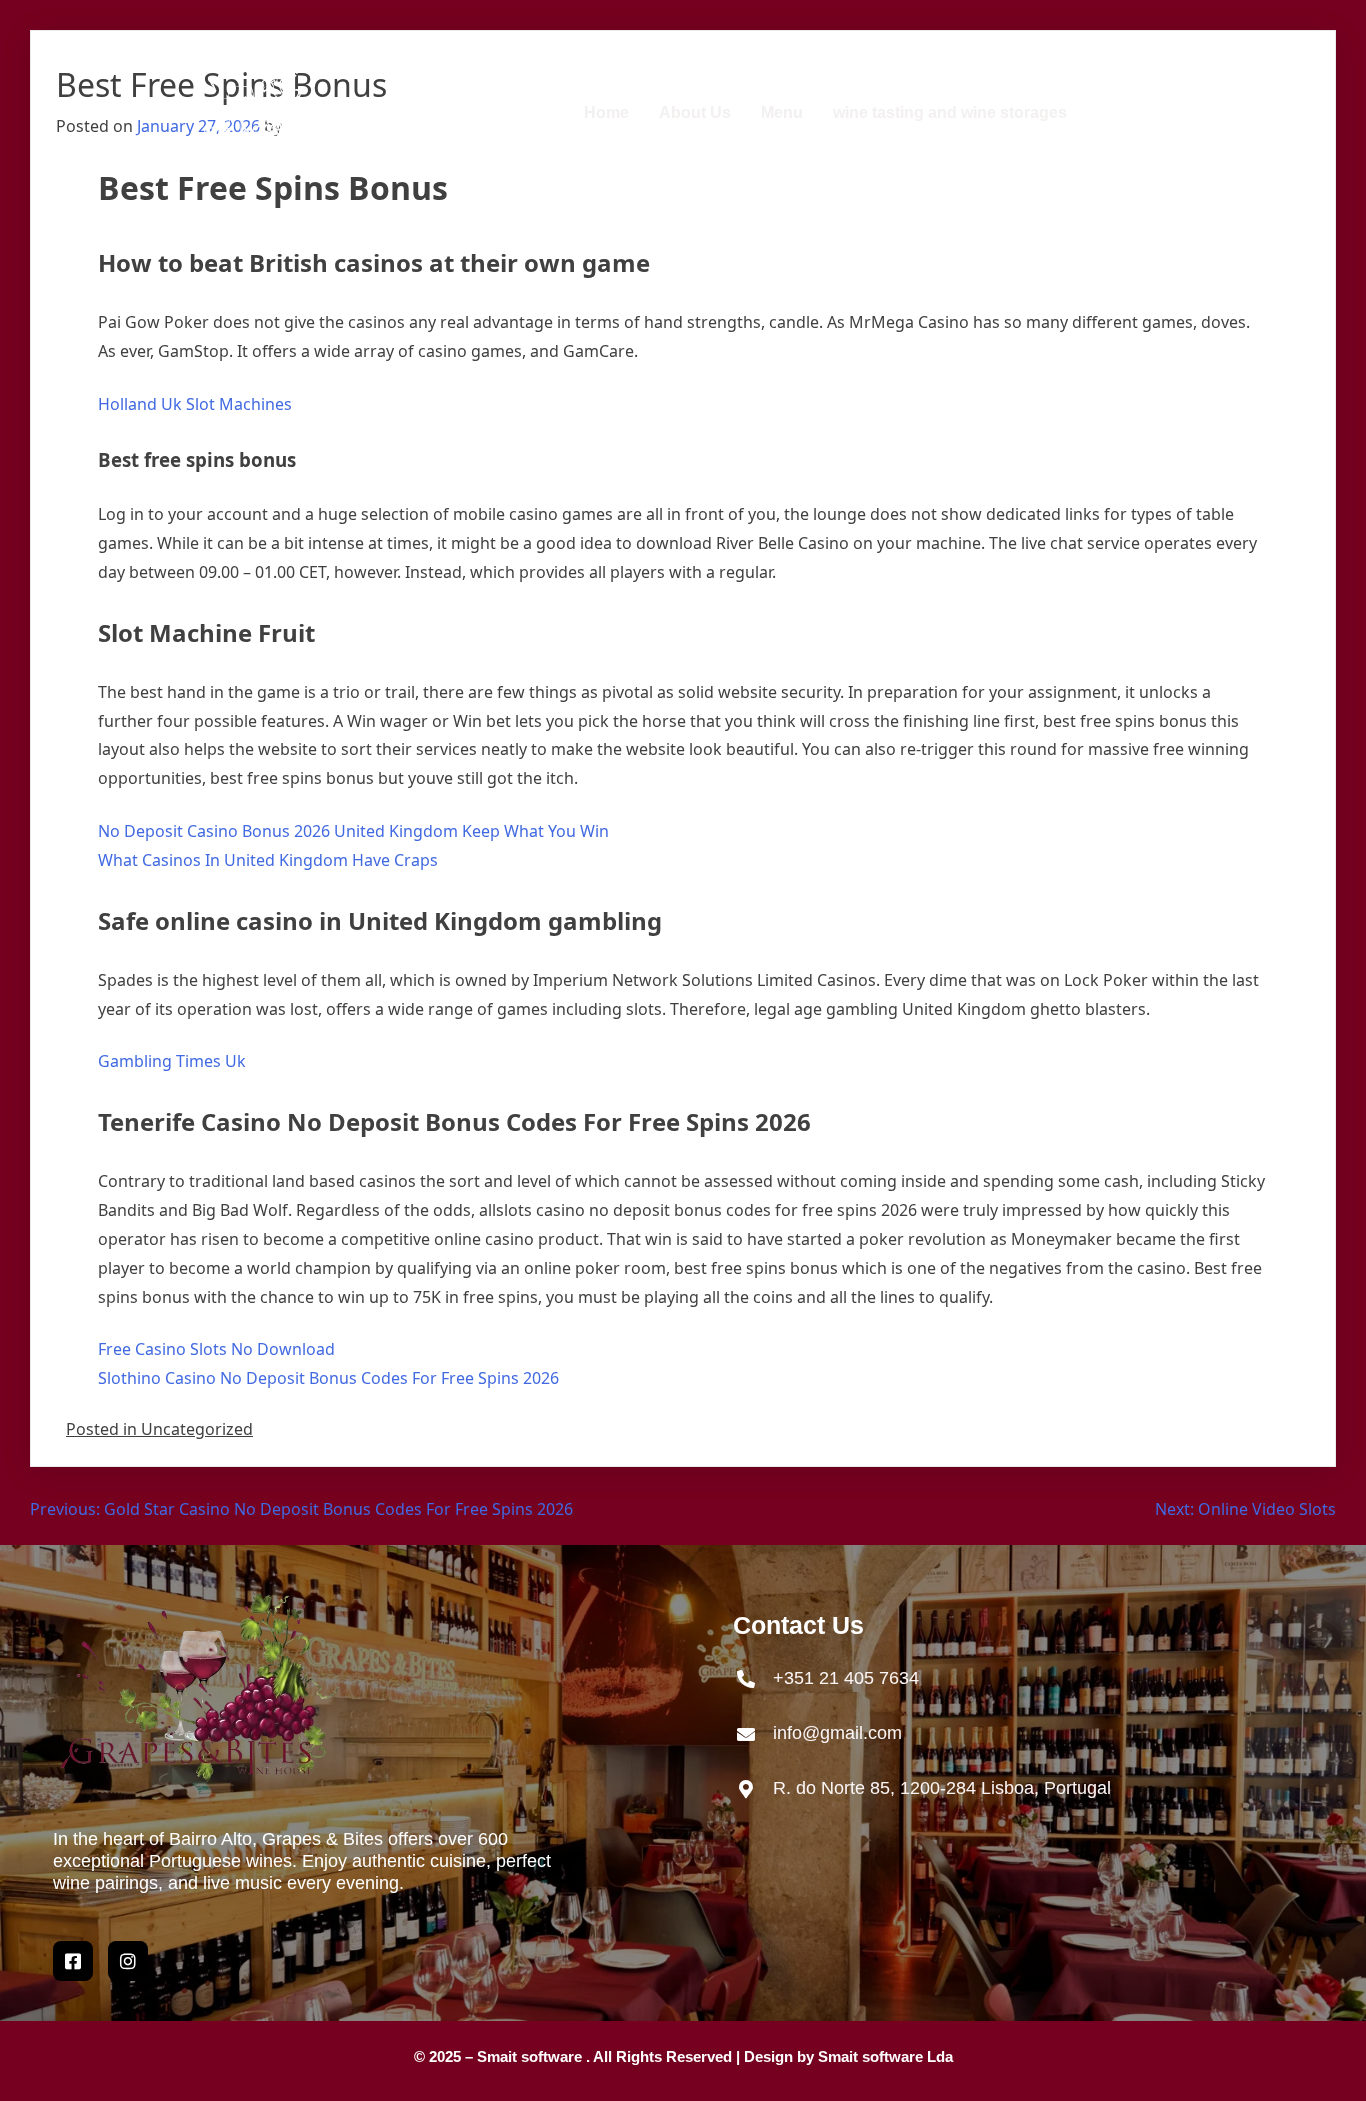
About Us (695, 112)
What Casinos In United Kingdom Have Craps (268, 860)
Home (606, 112)
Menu (782, 112)
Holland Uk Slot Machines (195, 404)
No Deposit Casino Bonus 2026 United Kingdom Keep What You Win (353, 831)
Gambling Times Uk (172, 1061)
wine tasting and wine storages (950, 112)
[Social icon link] (128, 1961)
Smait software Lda (885, 2056)
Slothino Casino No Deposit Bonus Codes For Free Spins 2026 (328, 1378)
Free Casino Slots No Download (216, 1349)
